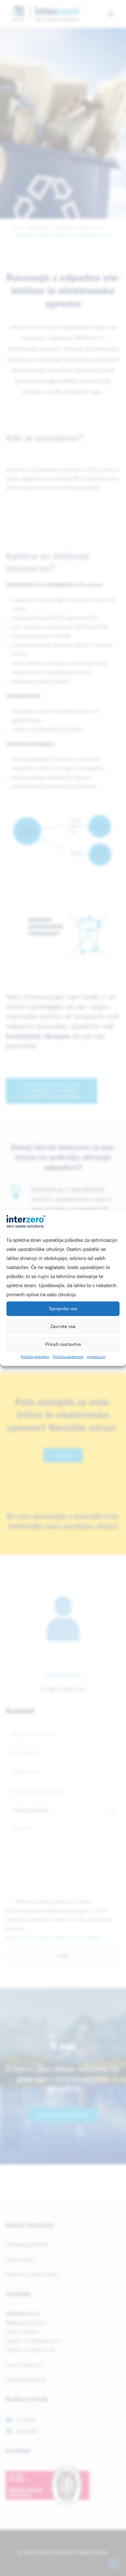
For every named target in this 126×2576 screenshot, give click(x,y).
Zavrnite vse (63, 1327)
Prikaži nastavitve (63, 1344)
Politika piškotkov (35, 1357)
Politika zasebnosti (68, 1357)
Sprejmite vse (63, 1309)
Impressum (96, 1357)
